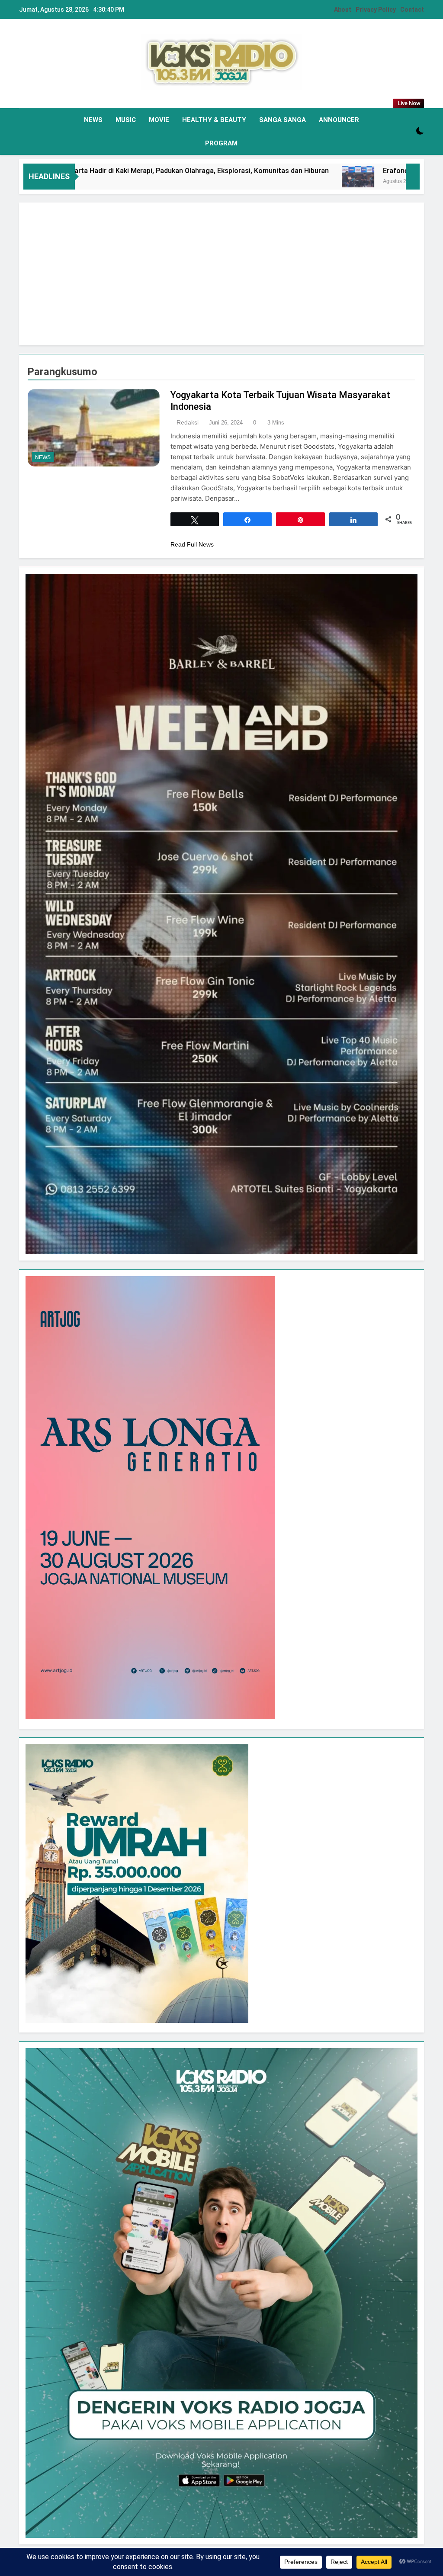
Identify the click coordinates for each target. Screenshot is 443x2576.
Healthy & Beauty (214, 120)
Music (126, 120)
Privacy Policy (376, 10)
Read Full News (192, 544)
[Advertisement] (221, 274)
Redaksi (188, 422)
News (93, 120)
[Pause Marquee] (413, 177)
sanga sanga (282, 120)
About (343, 10)
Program (221, 143)
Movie (159, 120)
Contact (412, 10)
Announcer (339, 120)
